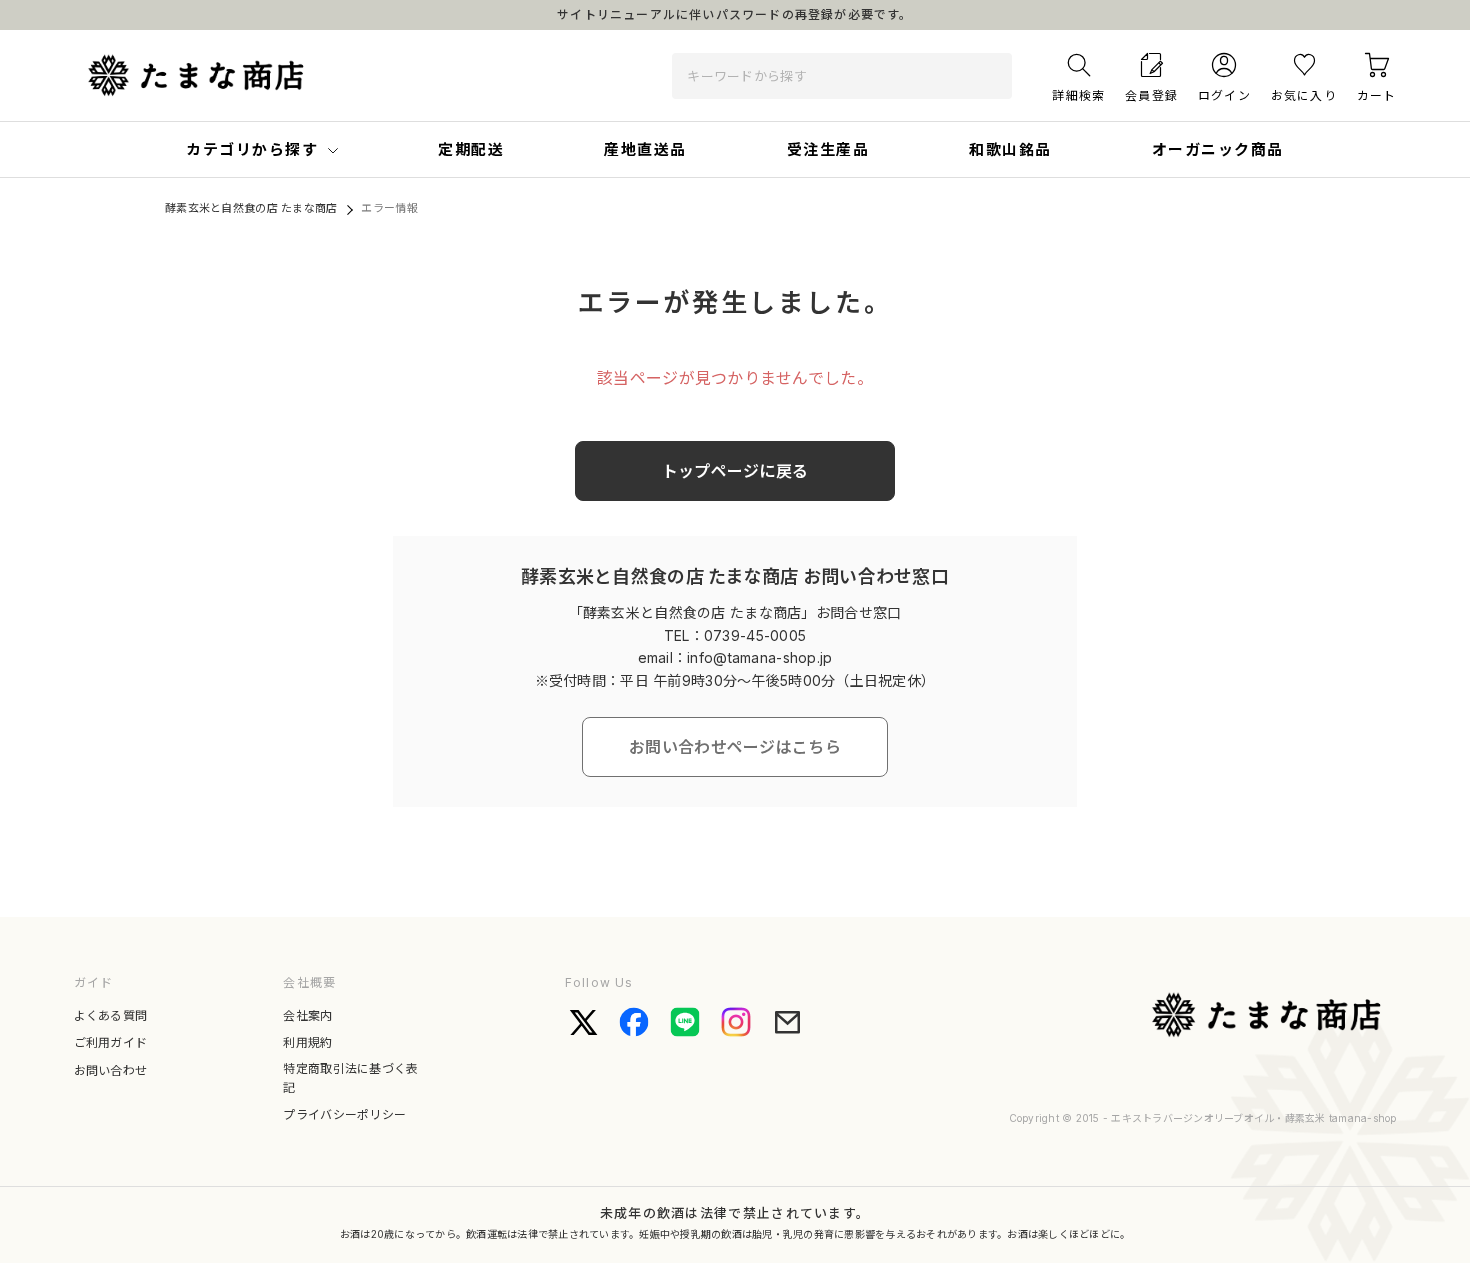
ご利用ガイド (111, 1042)
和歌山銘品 (1010, 149)
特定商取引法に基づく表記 (350, 1078)
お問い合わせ (111, 1070)
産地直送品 (645, 149)
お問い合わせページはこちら (735, 747)
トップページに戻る (735, 471)
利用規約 (307, 1042)
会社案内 (307, 1015)
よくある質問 (111, 1015)
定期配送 (471, 149)
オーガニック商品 (1218, 149)
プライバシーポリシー (344, 1114)
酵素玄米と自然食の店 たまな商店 (251, 208)
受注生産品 (828, 149)
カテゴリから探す (252, 149)
